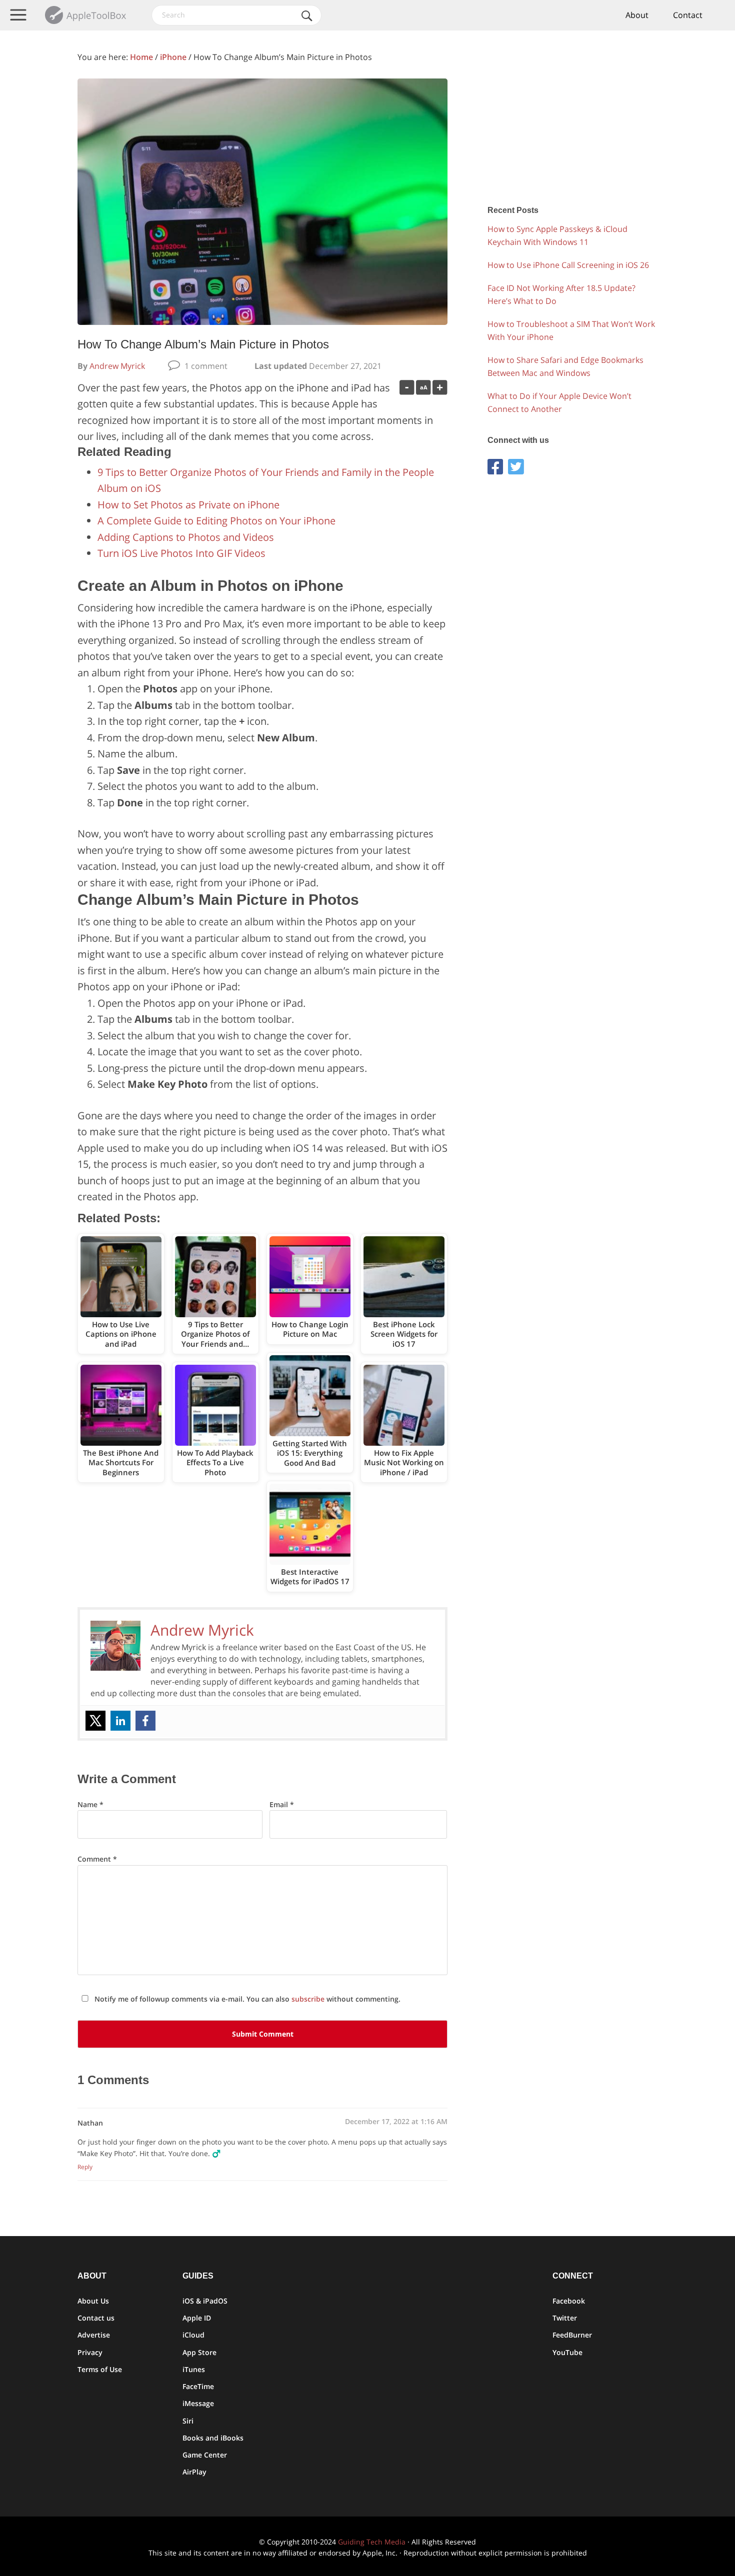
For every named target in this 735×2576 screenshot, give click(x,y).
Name (90, 1804)
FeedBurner (572, 2335)
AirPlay (194, 2472)
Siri (188, 2421)
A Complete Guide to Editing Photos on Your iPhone (216, 521)
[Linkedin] (120, 1721)
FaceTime (198, 2386)
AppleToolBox (86, 15)
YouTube (567, 2352)
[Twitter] (95, 1721)
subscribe (308, 1999)
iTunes (194, 2369)
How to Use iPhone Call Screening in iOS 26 (568, 265)
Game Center (205, 2455)
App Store (199, 2352)
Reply (85, 2167)
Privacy (90, 2352)
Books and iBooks (213, 2438)
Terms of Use (100, 2369)
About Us (93, 2301)
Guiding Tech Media (372, 2542)
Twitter (565, 2318)
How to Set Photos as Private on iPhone (188, 505)
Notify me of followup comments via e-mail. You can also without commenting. (246, 1999)
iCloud (193, 2335)
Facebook (569, 2301)
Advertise (94, 2335)
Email (282, 1804)
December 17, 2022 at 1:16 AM (396, 2121)
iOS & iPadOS (205, 2301)
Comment (97, 1859)
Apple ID (197, 2318)
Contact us (96, 2318)
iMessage (198, 2403)
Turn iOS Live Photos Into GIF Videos (181, 553)
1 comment (206, 366)
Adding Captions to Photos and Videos (186, 537)
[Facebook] (145, 1721)
